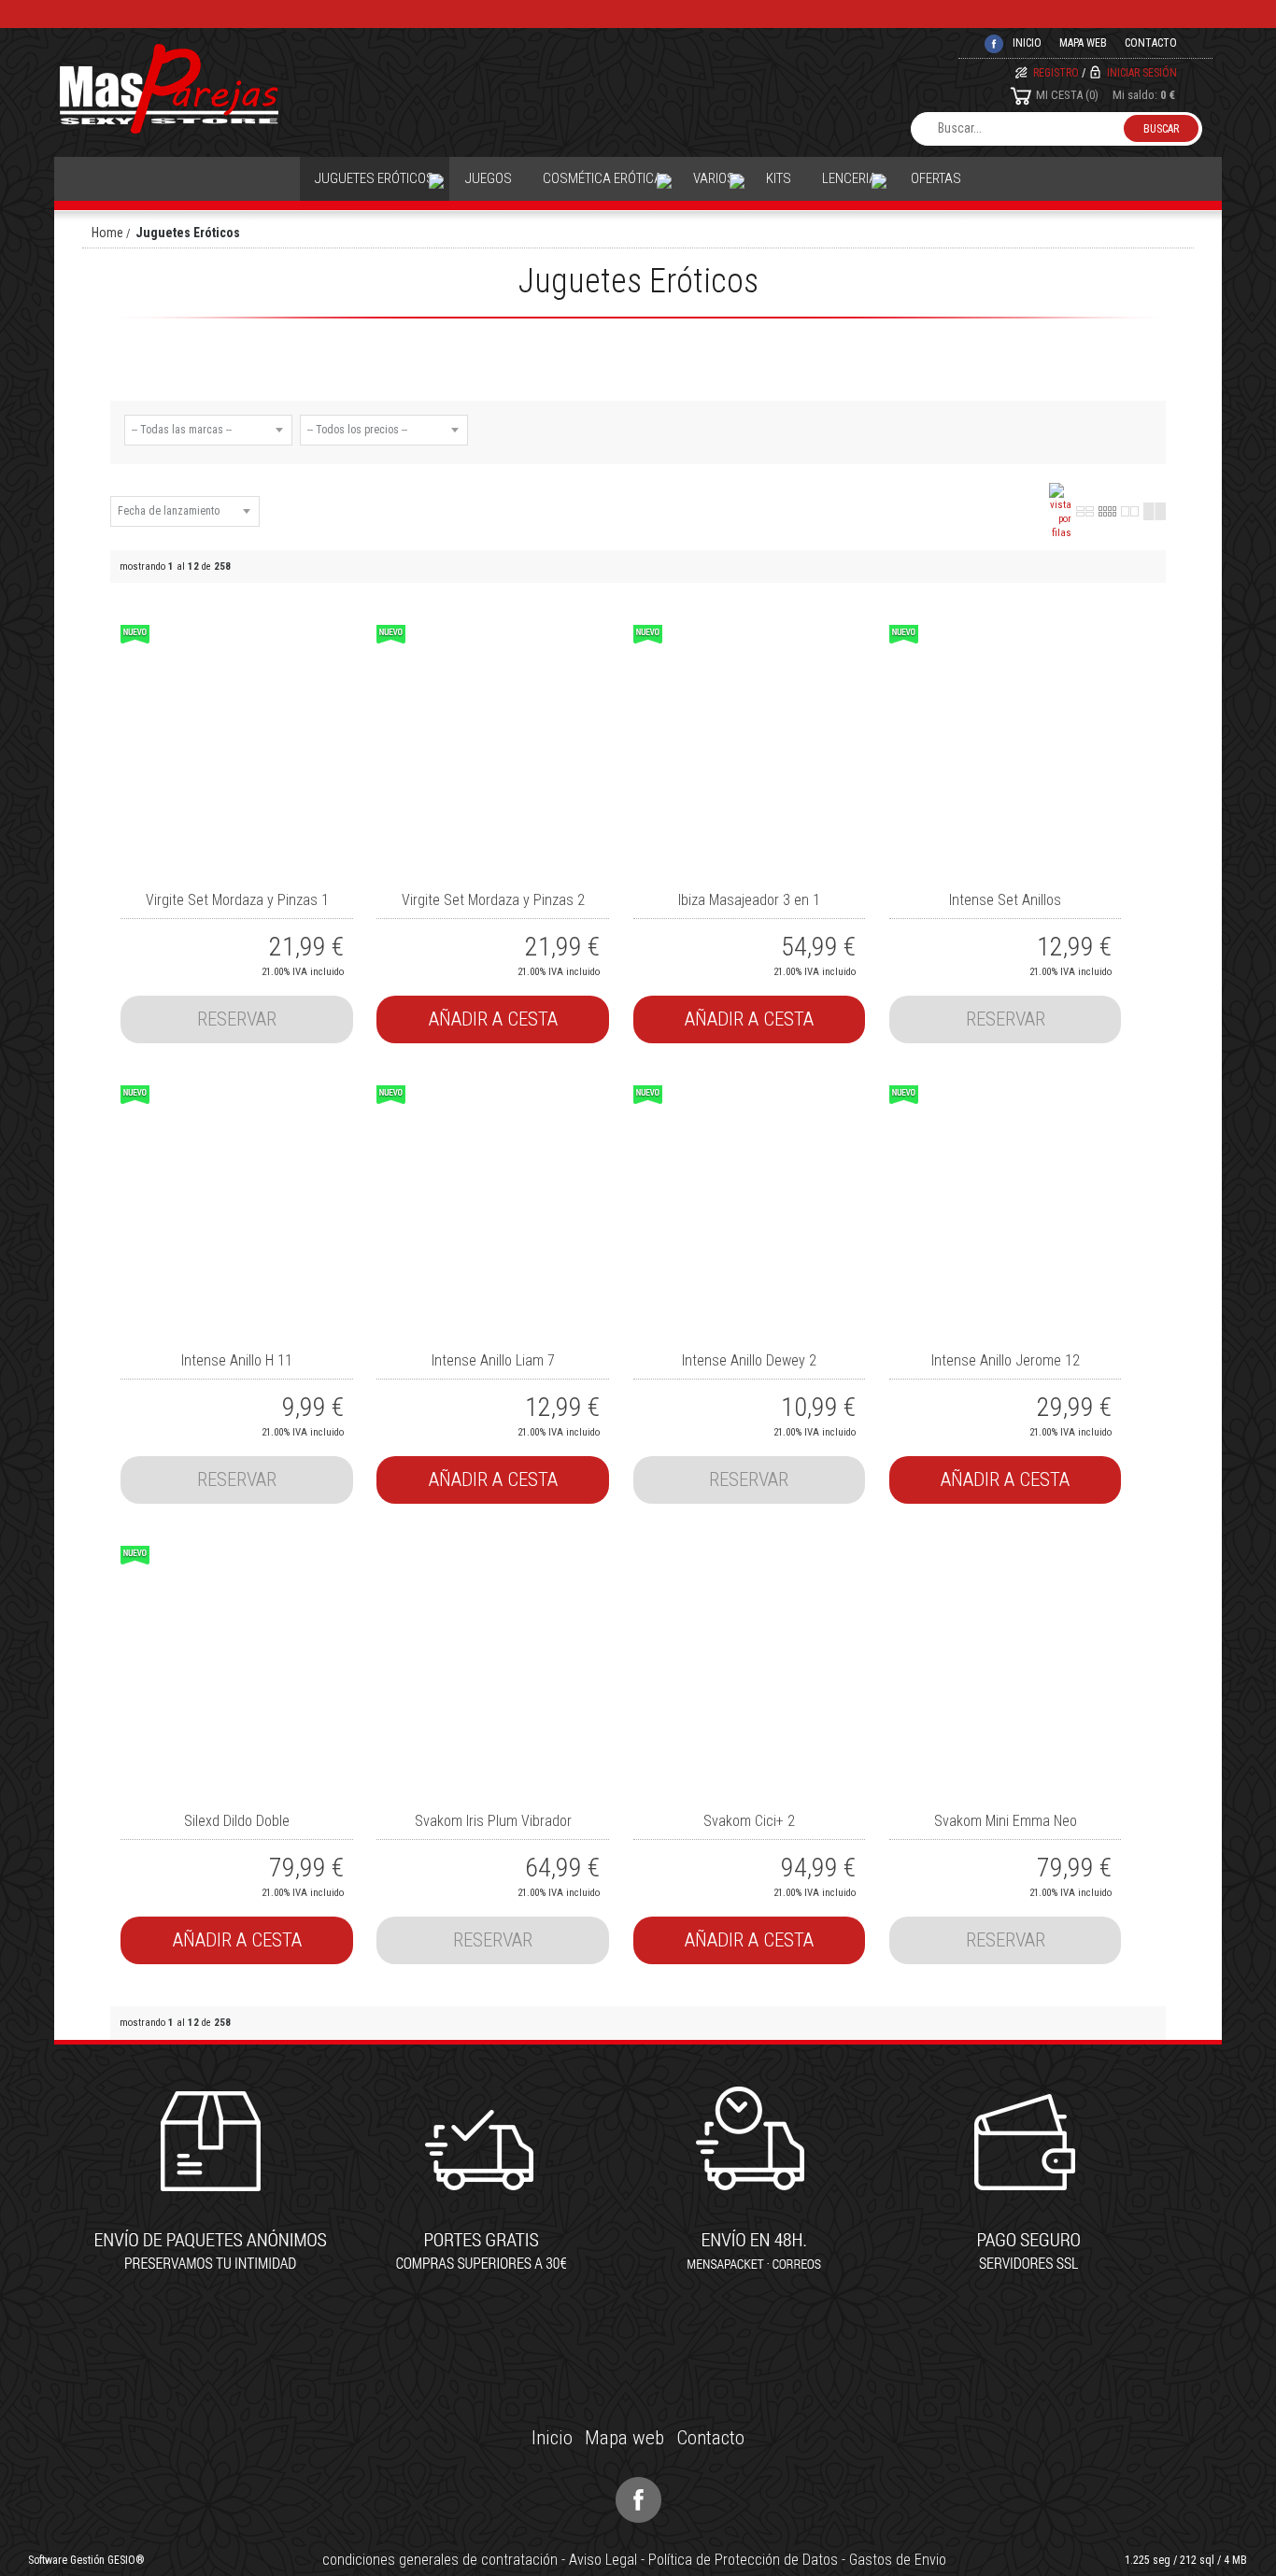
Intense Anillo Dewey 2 (749, 1360)
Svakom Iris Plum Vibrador (493, 1821)
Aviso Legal (603, 2560)
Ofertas (936, 178)
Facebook (638, 2500)
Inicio (552, 2438)
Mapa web (1083, 43)
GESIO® (126, 2560)
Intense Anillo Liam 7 (493, 1360)
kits (779, 178)
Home (107, 233)
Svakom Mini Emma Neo (1006, 1821)
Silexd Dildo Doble (237, 1821)
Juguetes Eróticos (375, 178)
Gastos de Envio (898, 2560)
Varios (714, 178)
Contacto (1151, 43)
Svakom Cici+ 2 (749, 1821)
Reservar (237, 1019)
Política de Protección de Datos (743, 2560)
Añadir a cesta (493, 1019)
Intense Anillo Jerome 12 (1006, 1360)
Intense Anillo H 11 (237, 1360)
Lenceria (850, 178)
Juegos (489, 178)
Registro (1056, 73)
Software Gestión (66, 2560)
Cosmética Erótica (603, 178)
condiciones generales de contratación (440, 2560)
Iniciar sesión (1142, 73)
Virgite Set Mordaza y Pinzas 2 (493, 900)
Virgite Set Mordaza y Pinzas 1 (237, 900)
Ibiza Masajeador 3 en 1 (749, 900)
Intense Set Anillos (1005, 900)
